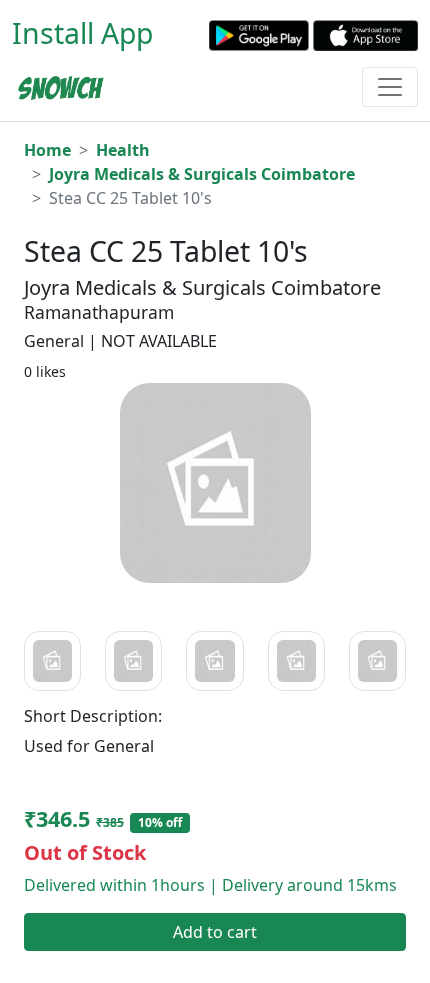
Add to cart (215, 932)
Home (47, 150)
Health (123, 150)
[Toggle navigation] (390, 87)
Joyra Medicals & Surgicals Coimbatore (202, 174)
